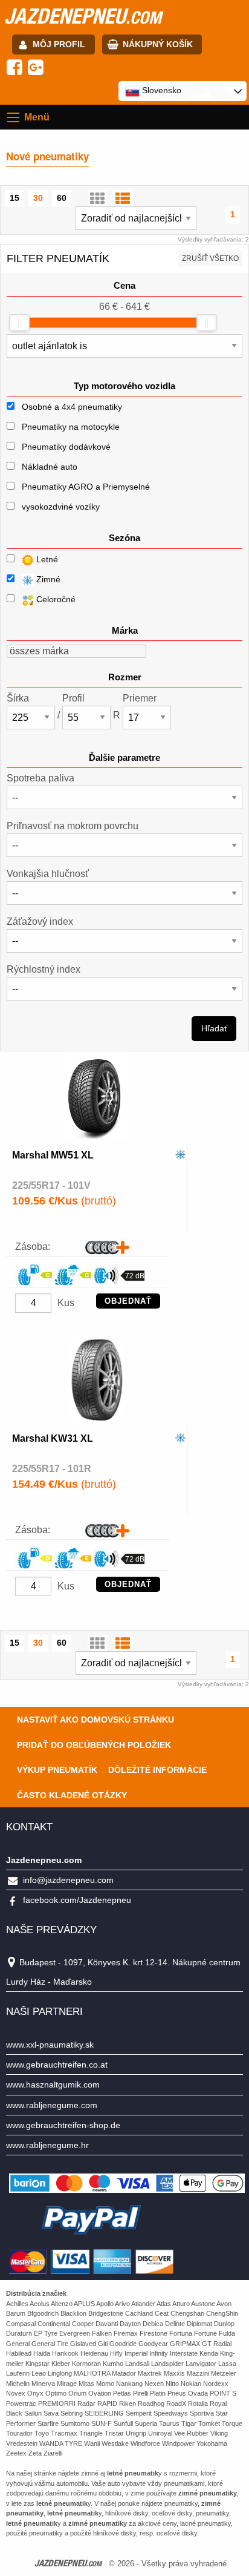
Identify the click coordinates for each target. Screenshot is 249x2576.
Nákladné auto (50, 467)
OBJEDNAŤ (128, 1301)
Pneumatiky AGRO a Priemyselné (86, 487)
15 (15, 198)
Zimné (47, 579)
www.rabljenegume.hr (47, 2145)
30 (38, 198)
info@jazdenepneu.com (68, 1880)
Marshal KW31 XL (53, 1438)
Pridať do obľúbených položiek (94, 1745)
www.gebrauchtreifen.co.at (57, 2065)
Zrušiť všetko (210, 258)
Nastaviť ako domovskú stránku (95, 1720)
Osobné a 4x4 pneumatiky (72, 407)
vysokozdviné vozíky (61, 507)
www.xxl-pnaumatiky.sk (50, 2045)
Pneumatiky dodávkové (66, 447)
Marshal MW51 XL (53, 1155)
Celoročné (55, 599)
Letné (46, 559)
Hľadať (214, 1028)
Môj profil (59, 44)
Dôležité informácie (157, 1770)
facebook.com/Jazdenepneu (77, 1900)
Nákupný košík (158, 44)
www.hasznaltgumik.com (53, 2085)
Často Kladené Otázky (72, 1795)
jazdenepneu (83, 16)
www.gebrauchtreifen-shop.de (63, 2125)
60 (62, 198)
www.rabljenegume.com (52, 2105)
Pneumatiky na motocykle (71, 427)
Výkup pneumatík (57, 1770)
